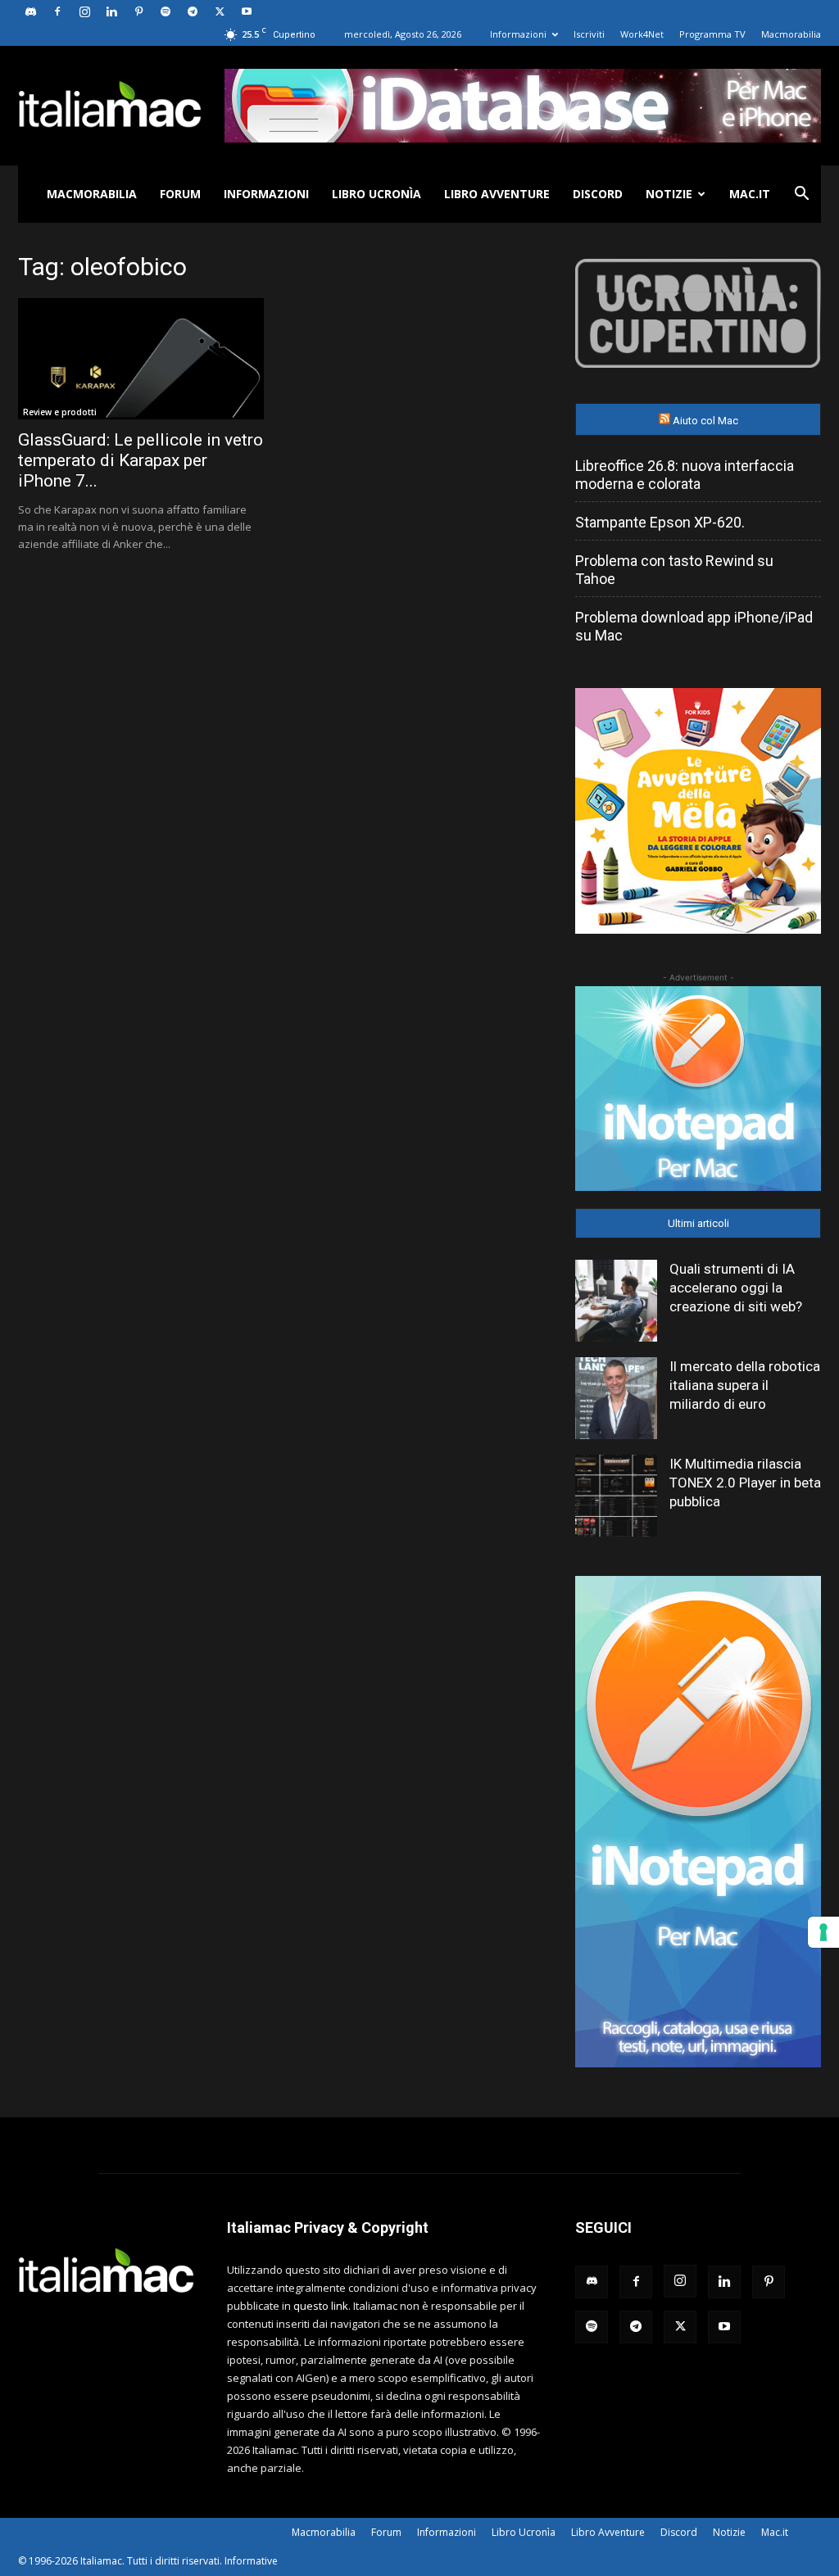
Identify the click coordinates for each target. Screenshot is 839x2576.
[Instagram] (84, 11)
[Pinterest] (138, 11)
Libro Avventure (497, 194)
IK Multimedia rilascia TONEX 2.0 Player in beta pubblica (745, 1483)
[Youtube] (247, 11)
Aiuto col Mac (705, 421)
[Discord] (30, 11)
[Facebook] (57, 11)
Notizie (669, 194)
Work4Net (642, 34)
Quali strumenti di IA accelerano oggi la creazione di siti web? (736, 1288)
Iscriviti (589, 34)
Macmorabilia (791, 34)
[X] (220, 11)
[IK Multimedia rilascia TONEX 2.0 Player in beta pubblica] (616, 1496)
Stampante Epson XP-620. (660, 522)
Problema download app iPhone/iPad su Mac (694, 626)
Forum (180, 194)
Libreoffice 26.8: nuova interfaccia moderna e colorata (685, 475)
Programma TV (712, 34)
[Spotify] (166, 11)
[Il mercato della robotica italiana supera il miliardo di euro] (616, 1398)
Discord (598, 194)
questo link (321, 2306)
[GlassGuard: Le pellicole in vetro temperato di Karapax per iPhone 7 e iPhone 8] (141, 359)
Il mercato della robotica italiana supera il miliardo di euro (745, 1385)
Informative (251, 2561)
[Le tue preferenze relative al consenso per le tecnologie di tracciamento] (823, 1932)
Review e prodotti (60, 412)
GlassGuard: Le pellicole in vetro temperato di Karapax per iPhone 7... (141, 460)
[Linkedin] (111, 11)
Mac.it (750, 194)
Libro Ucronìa (376, 194)
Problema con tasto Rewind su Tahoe (674, 570)
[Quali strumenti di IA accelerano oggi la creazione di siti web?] (616, 1301)
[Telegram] (193, 11)
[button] (801, 195)
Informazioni (518, 34)
